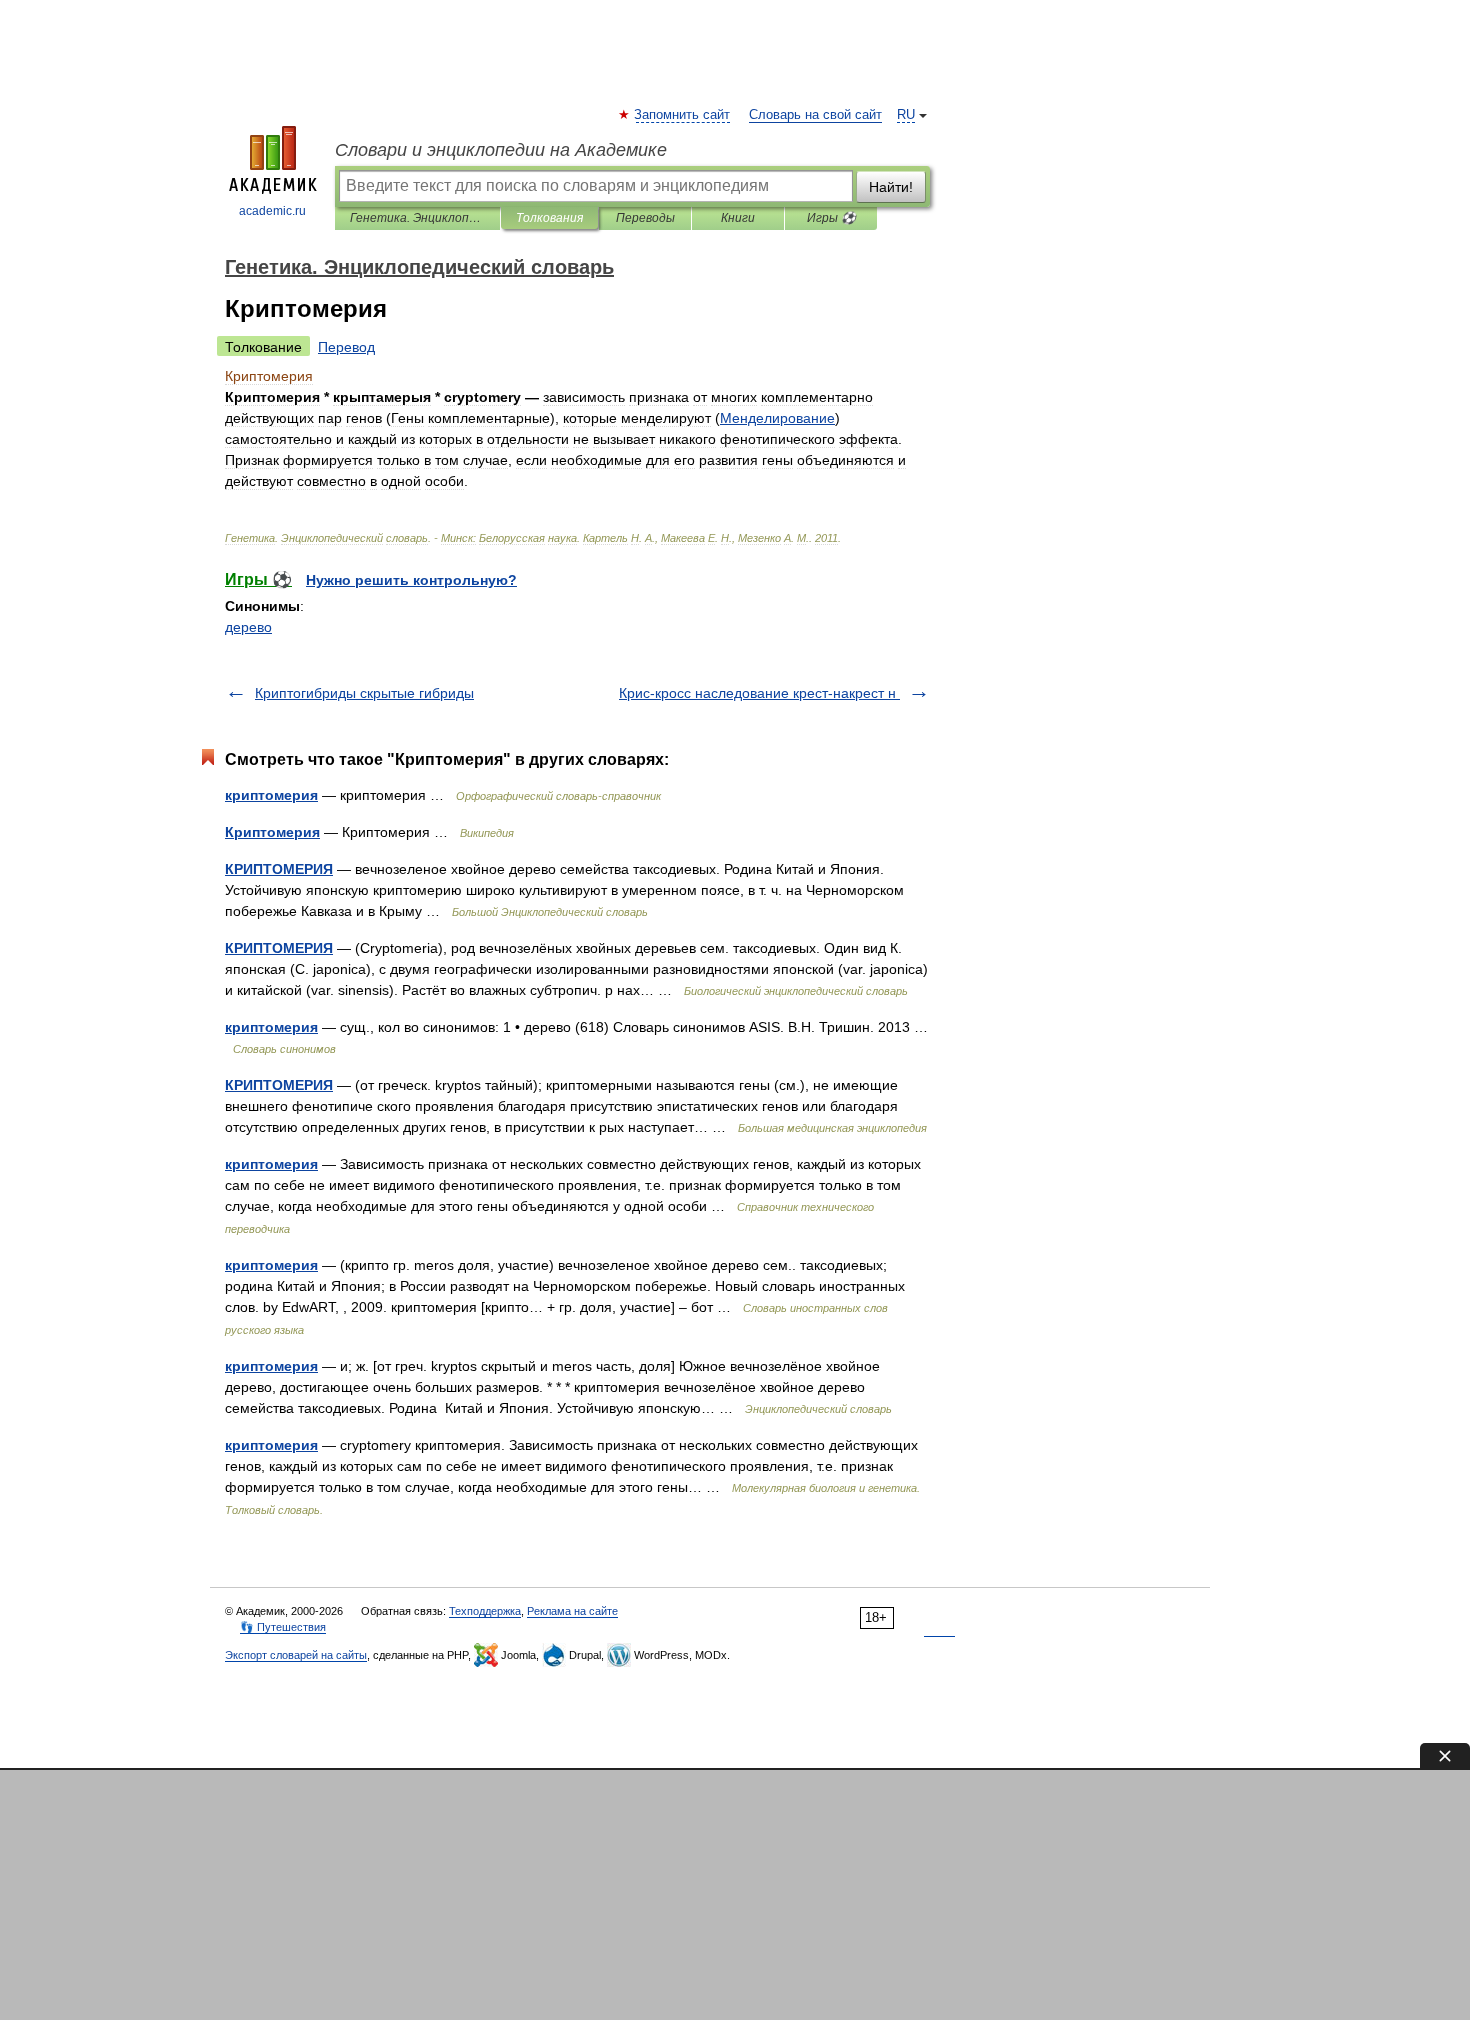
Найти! (891, 187)
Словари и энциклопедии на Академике (501, 150)
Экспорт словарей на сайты (296, 1655)
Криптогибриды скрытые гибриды (364, 693)
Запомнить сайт (683, 115)
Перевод (346, 347)
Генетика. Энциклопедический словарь (417, 218)
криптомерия (271, 795)
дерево (248, 627)
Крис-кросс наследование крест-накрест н (759, 693)
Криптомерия (272, 832)
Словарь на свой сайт (815, 115)
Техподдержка (485, 1611)
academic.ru (272, 211)
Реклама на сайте (572, 1611)
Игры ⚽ (831, 218)
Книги (738, 218)
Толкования (549, 218)
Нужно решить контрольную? (411, 580)
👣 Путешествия (283, 1627)
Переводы (645, 218)
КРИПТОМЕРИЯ (279, 869)
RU (906, 115)
